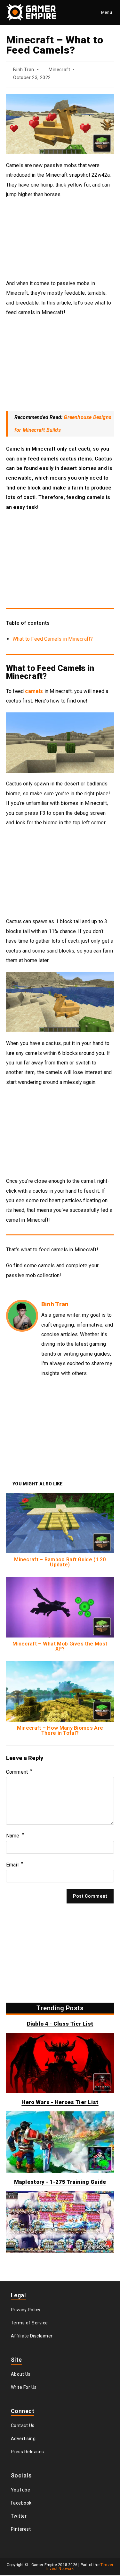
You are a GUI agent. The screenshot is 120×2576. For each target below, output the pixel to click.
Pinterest (21, 2530)
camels (34, 692)
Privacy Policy (26, 2310)
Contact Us (23, 2426)
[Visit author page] (22, 1316)
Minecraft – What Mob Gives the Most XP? (60, 1647)
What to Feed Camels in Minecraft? (53, 640)
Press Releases (28, 2452)
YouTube (21, 2491)
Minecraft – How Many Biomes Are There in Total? (60, 1731)
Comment (19, 1773)
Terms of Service (29, 2323)
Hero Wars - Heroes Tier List (60, 2103)
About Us (21, 2375)
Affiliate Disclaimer (32, 2337)
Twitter (19, 2517)
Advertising (23, 2439)
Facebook (21, 2504)
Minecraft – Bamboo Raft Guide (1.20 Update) (60, 1563)
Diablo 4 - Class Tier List (60, 2024)
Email (15, 1865)
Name (15, 1836)
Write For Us (24, 2388)
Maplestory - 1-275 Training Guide (60, 2182)
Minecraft (63, 70)
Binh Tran (25, 70)
